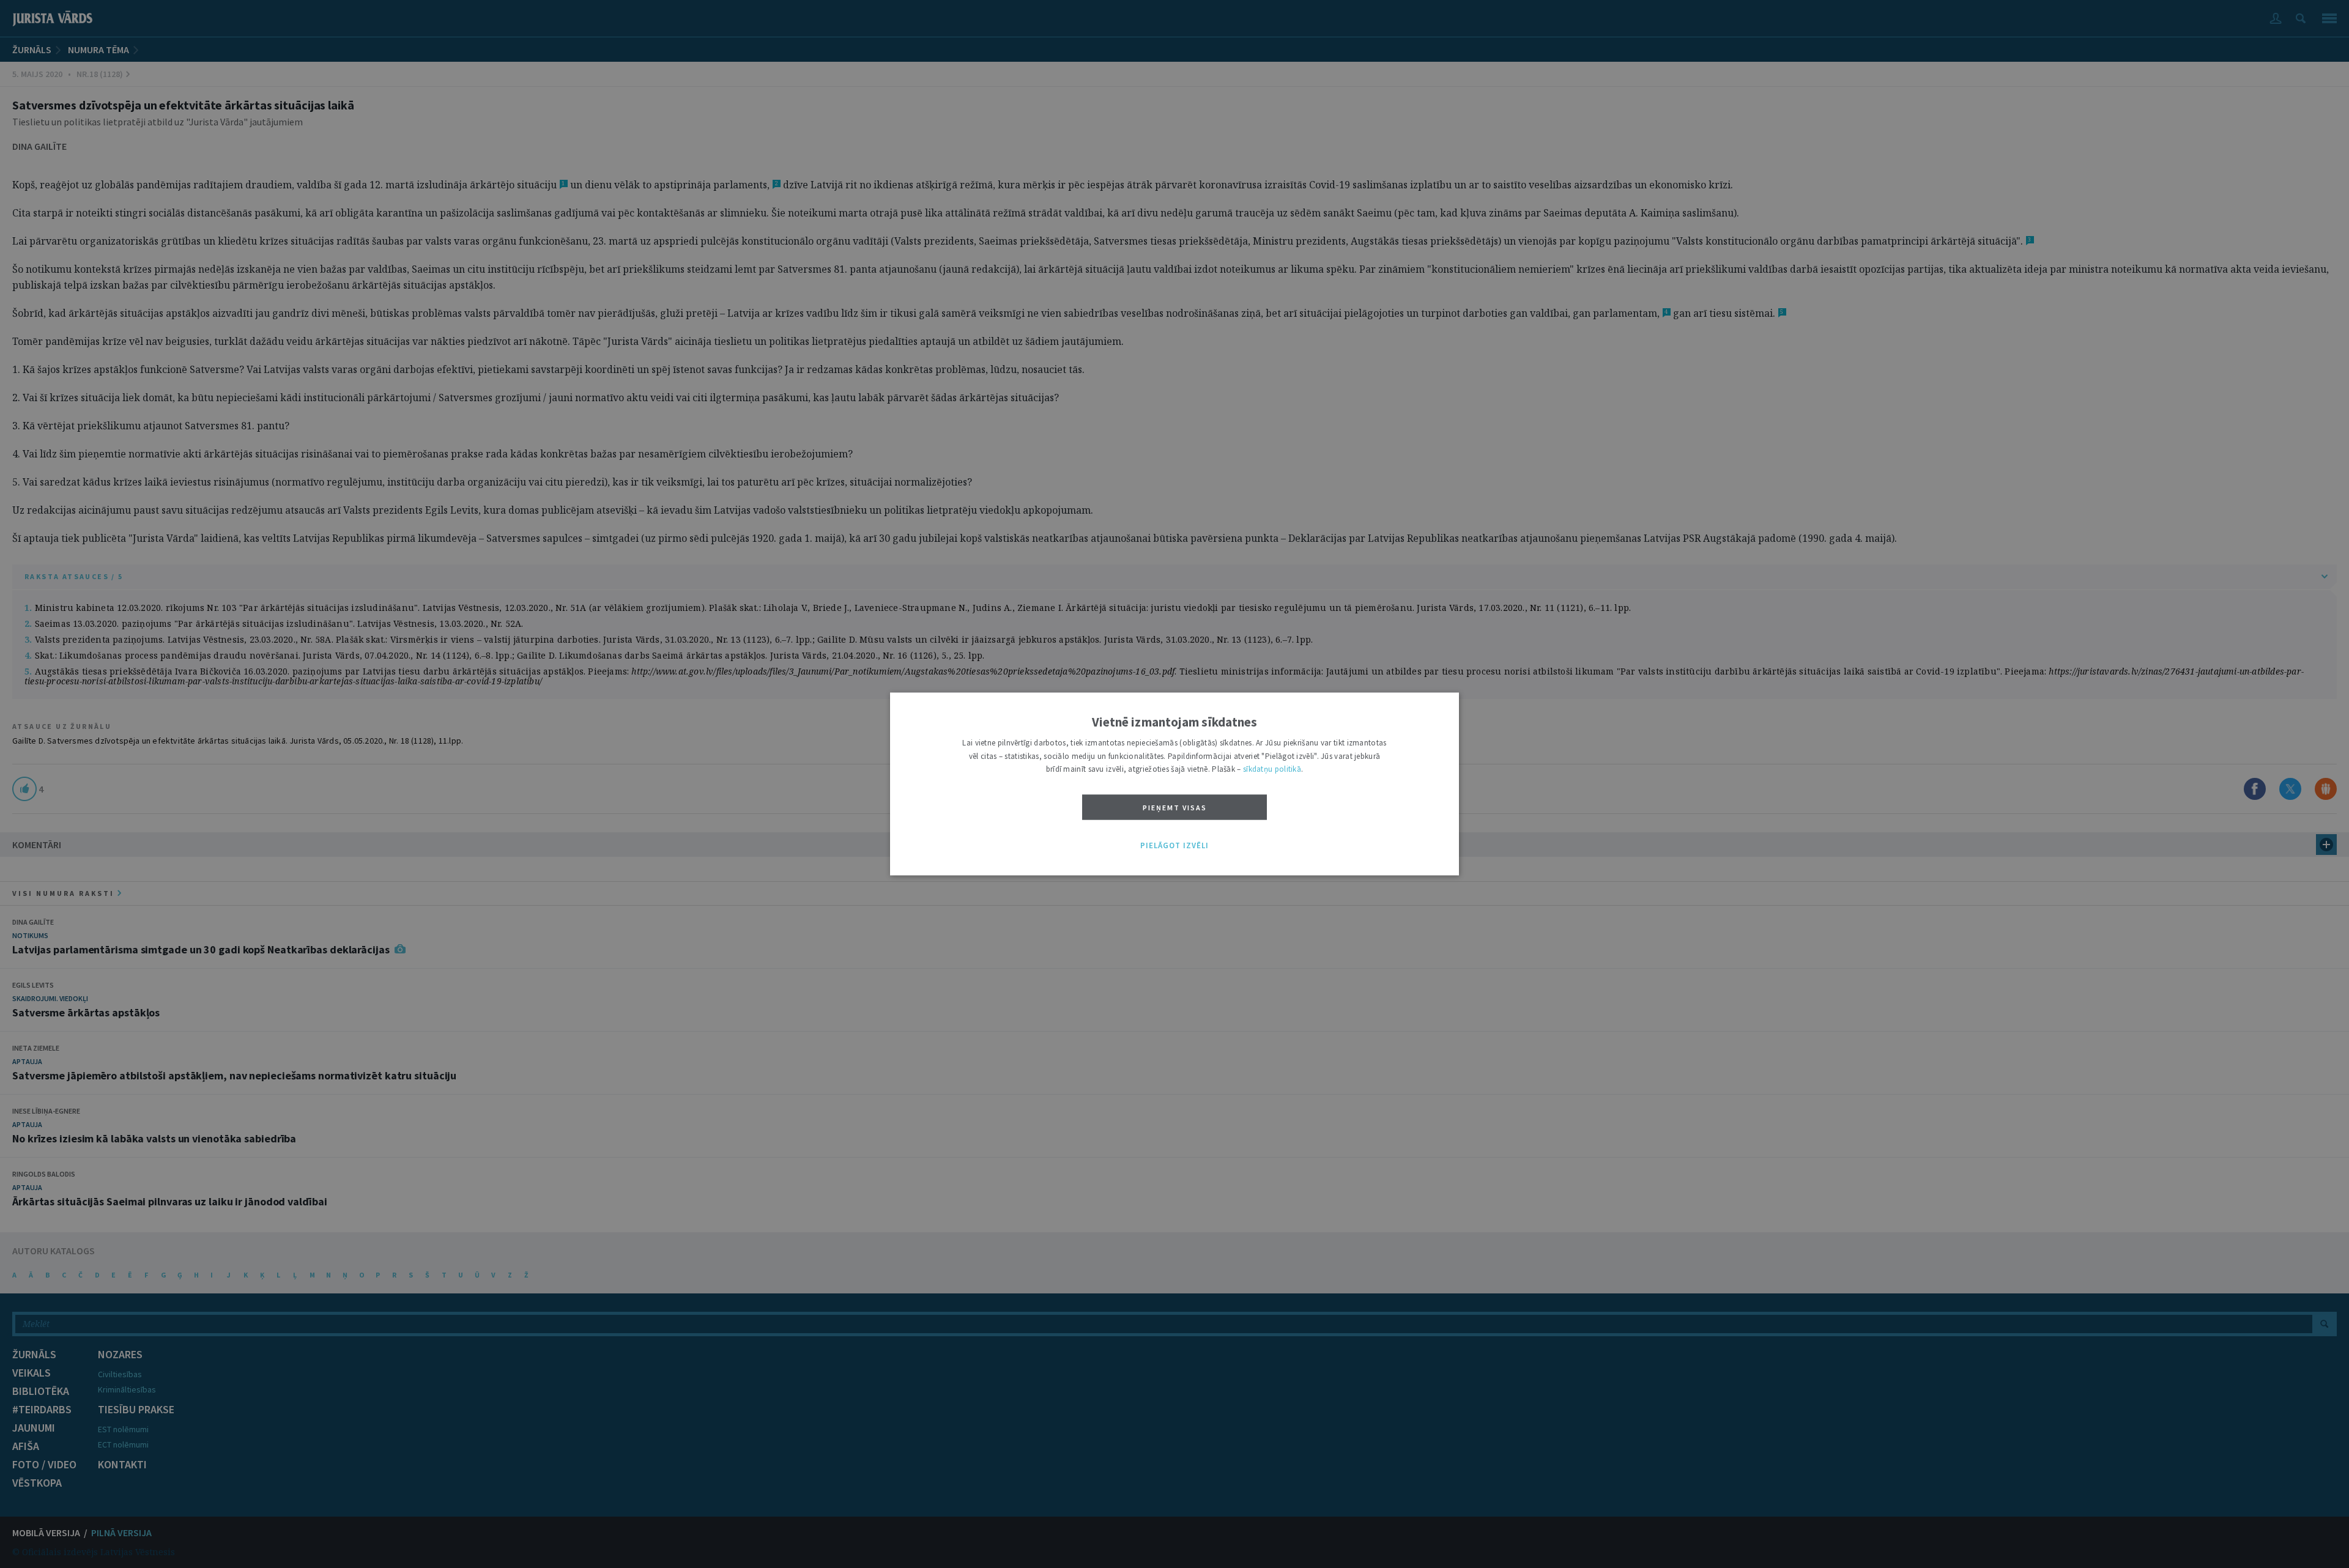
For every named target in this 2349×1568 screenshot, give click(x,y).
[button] (1174, 846)
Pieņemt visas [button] (1175, 808)
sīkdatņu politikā (1272, 770)
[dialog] (1174, 784)
